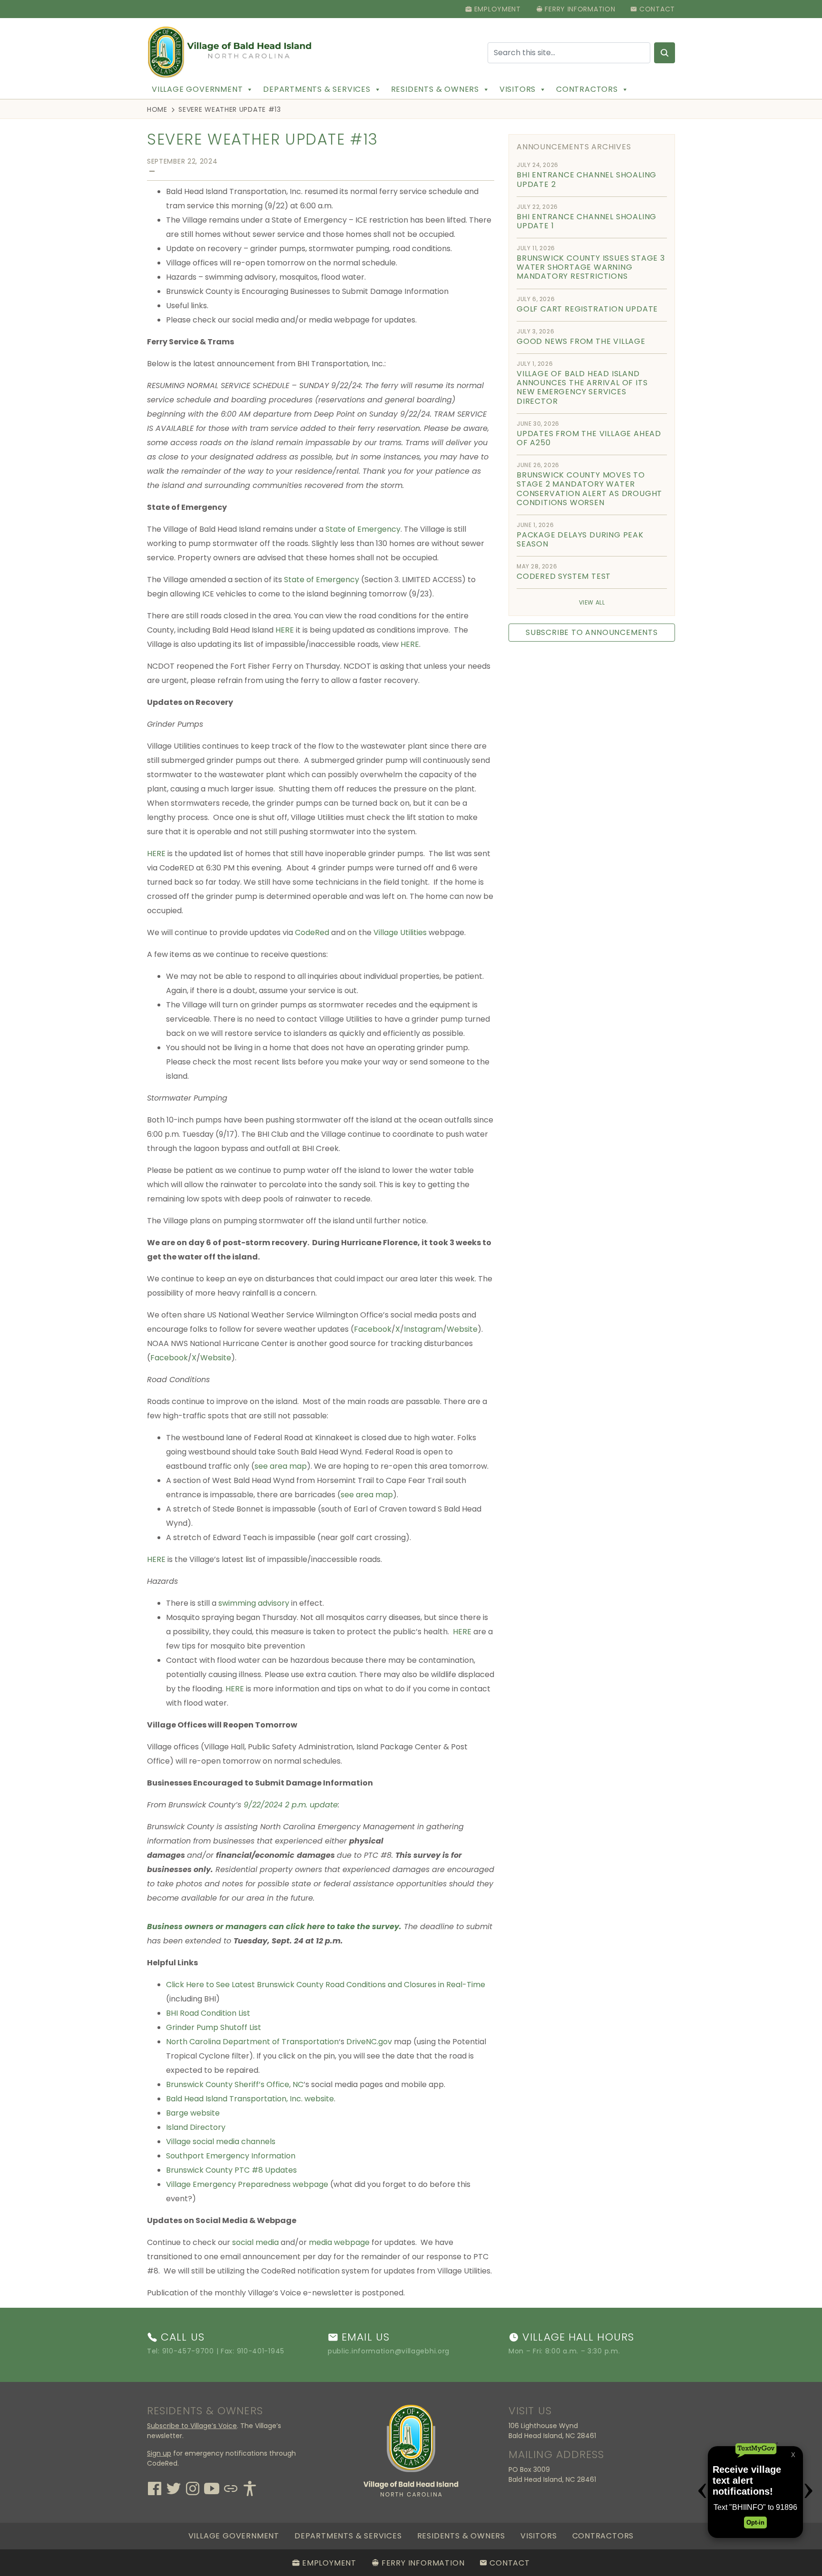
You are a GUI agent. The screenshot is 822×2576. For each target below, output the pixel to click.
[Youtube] (212, 2487)
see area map (281, 1466)
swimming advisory (254, 1603)
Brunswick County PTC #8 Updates (231, 2170)
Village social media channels (221, 2142)
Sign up (159, 2453)
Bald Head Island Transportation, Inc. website (250, 2099)
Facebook (373, 1329)
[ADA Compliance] (250, 2487)
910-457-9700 (188, 2351)
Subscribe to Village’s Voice (192, 2426)
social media (255, 2242)
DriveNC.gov (369, 2042)
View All (592, 602)
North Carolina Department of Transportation (252, 2042)
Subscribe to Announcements (592, 632)
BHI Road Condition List (208, 2013)
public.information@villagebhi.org (389, 2351)
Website (462, 1329)
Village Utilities (400, 932)
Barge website (193, 2113)
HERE (285, 630)
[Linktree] (231, 2487)
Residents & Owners (435, 89)
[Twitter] (174, 2487)
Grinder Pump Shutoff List (214, 2027)
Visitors (518, 89)
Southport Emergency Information (231, 2156)
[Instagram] (193, 2487)
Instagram (423, 1329)
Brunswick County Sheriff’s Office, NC (235, 2084)
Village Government (197, 89)
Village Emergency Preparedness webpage (247, 2184)
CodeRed (312, 932)
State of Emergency (363, 529)
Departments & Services (317, 89)
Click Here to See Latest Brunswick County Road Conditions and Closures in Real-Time (326, 1985)
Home (157, 109)
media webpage (339, 2242)
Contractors (587, 89)
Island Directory (196, 2127)
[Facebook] (155, 2487)
